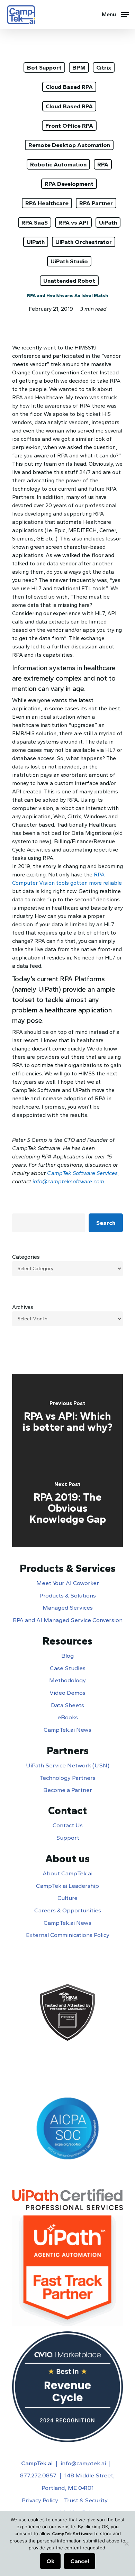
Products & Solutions (68, 1595)
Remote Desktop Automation (69, 145)
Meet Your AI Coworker (68, 1583)
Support (68, 1838)
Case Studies (68, 1668)
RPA (103, 164)
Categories (26, 1257)
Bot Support (44, 67)
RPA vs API (73, 222)
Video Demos (67, 1693)
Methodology (67, 1680)
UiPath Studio (69, 261)
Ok (50, 2561)
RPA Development (69, 184)
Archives (23, 1307)
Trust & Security (86, 2500)
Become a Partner (68, 1790)
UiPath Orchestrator (84, 242)
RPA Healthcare (47, 203)
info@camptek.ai (83, 2463)
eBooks (68, 1717)
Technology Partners (68, 1778)
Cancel (80, 2561)
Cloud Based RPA (69, 87)
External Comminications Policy (68, 1935)
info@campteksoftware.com (68, 1181)
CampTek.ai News (67, 1730)
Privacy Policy (40, 2500)
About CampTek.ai (67, 1873)
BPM (79, 67)
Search (106, 1223)
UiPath (108, 222)
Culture (67, 1898)
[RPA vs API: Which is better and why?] (67, 1418)
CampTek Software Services (82, 1173)
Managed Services (68, 1608)
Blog (67, 1656)
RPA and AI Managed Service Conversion (68, 1620)
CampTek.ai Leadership (67, 1886)
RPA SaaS (35, 222)
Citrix (104, 67)
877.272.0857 (38, 2475)
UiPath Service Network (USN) (68, 1765)
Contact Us (68, 1825)
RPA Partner (96, 203)
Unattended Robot (69, 281)
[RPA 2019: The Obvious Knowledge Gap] (67, 1504)
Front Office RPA (69, 126)
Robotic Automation (58, 164)
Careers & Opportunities (68, 1910)
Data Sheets (67, 1705)
